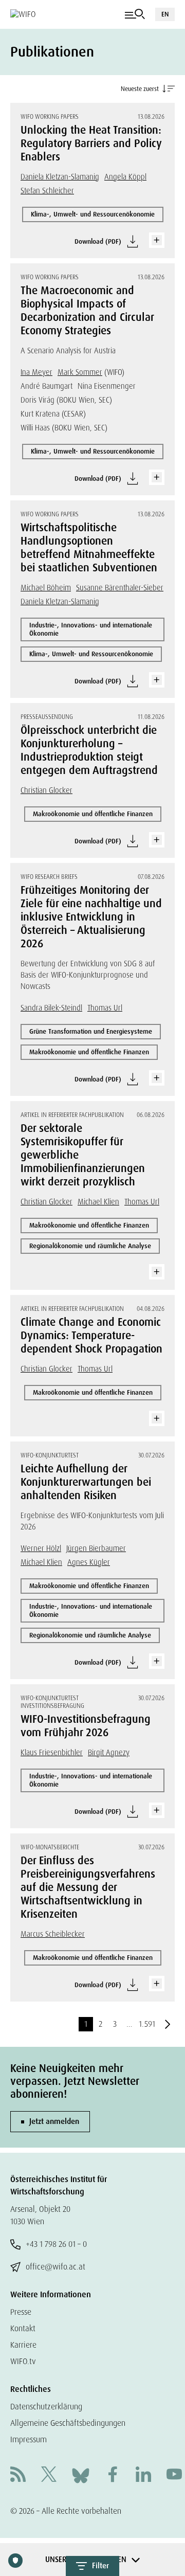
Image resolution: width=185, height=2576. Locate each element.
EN (165, 14)
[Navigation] (135, 14)
